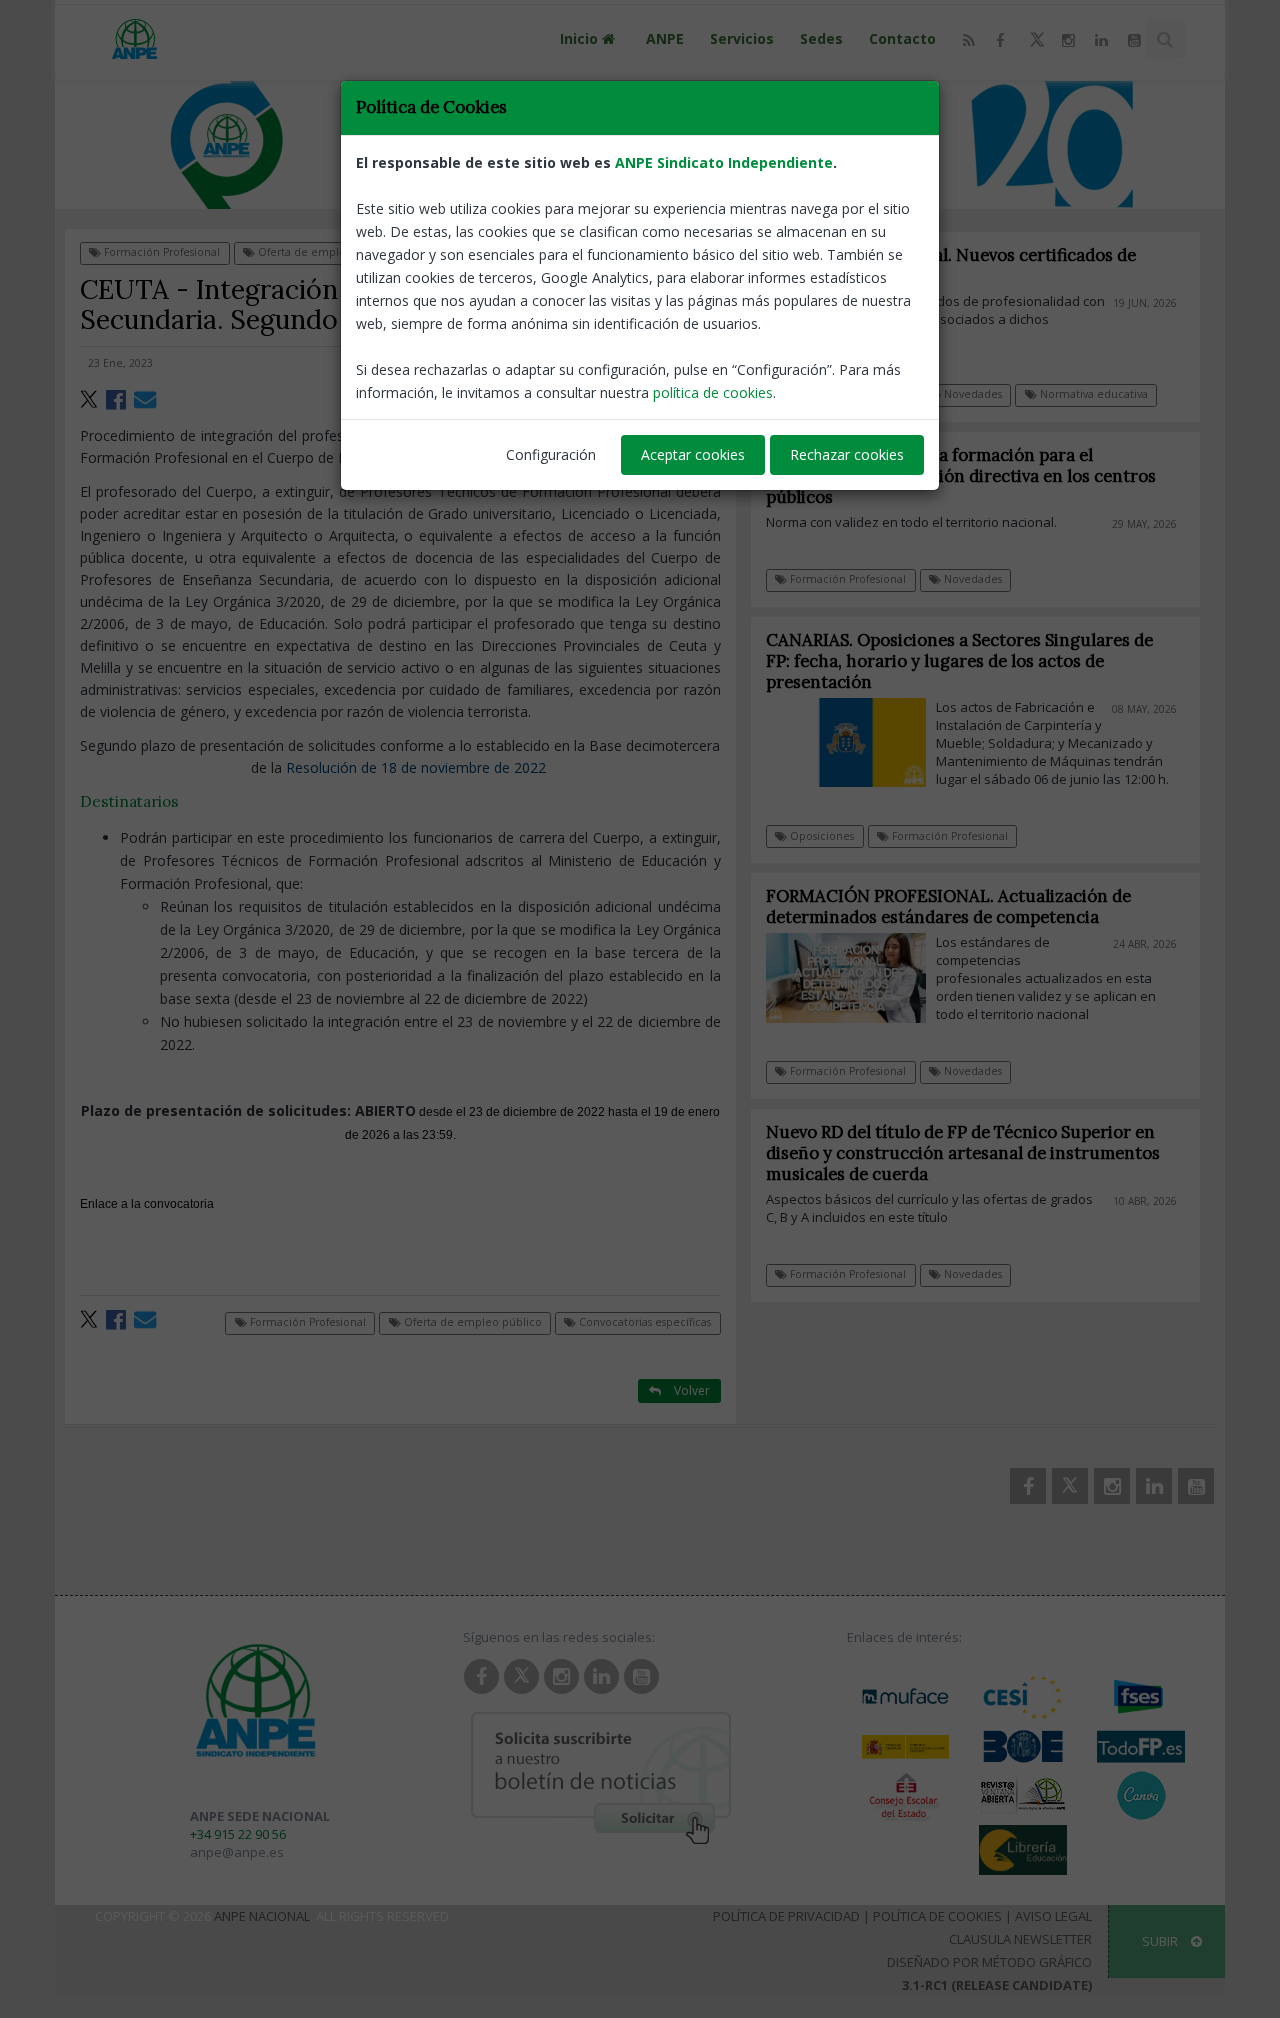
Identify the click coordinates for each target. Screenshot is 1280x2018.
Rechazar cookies (847, 454)
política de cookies (713, 392)
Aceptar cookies (693, 454)
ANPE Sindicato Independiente (724, 162)
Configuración (551, 454)
